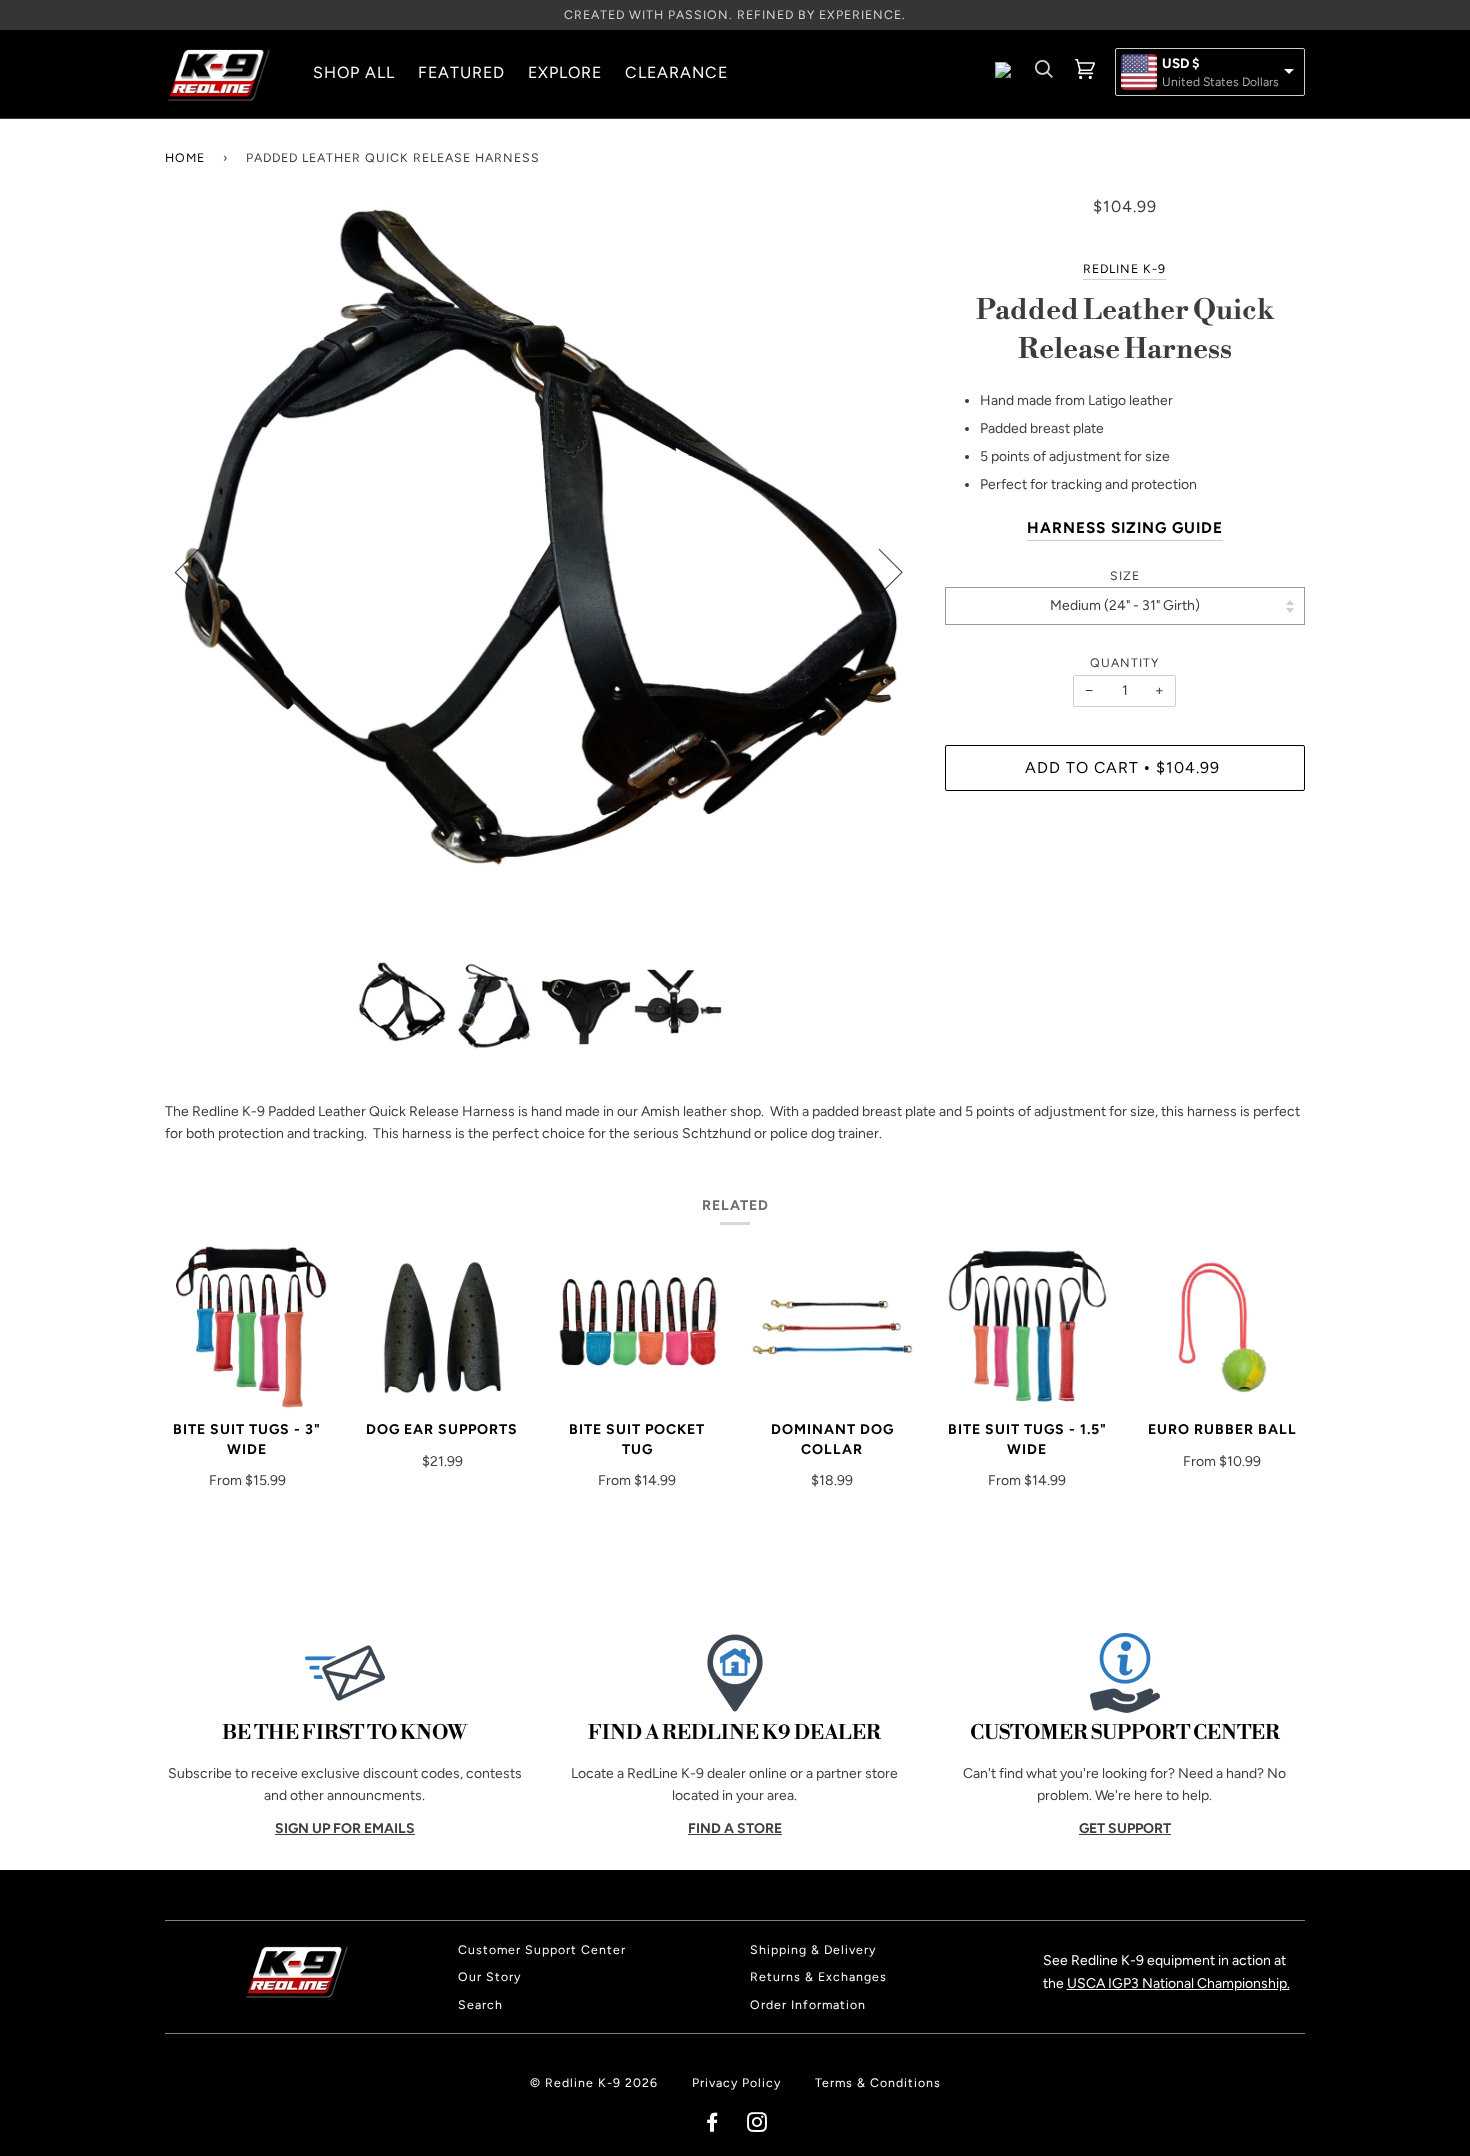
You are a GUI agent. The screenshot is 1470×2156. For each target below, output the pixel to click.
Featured (461, 72)
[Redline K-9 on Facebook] (712, 2125)
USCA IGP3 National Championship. (1178, 1983)
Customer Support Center (542, 1949)
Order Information (808, 2004)
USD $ (1181, 64)
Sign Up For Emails (345, 1828)
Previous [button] (199, 571)
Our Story (489, 1976)
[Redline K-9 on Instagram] (757, 2125)
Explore (565, 72)
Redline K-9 (1124, 268)
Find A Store (735, 1828)
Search (480, 2004)
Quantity (1124, 662)
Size (1125, 575)
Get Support (1125, 1828)
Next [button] (878, 571)
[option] (540, 571)
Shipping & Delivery (813, 1949)
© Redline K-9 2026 (594, 2082)
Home (185, 157)
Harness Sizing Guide (1125, 527)
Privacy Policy (736, 2082)
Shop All (354, 72)
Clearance (676, 72)
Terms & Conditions (878, 2082)
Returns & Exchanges (818, 1976)
